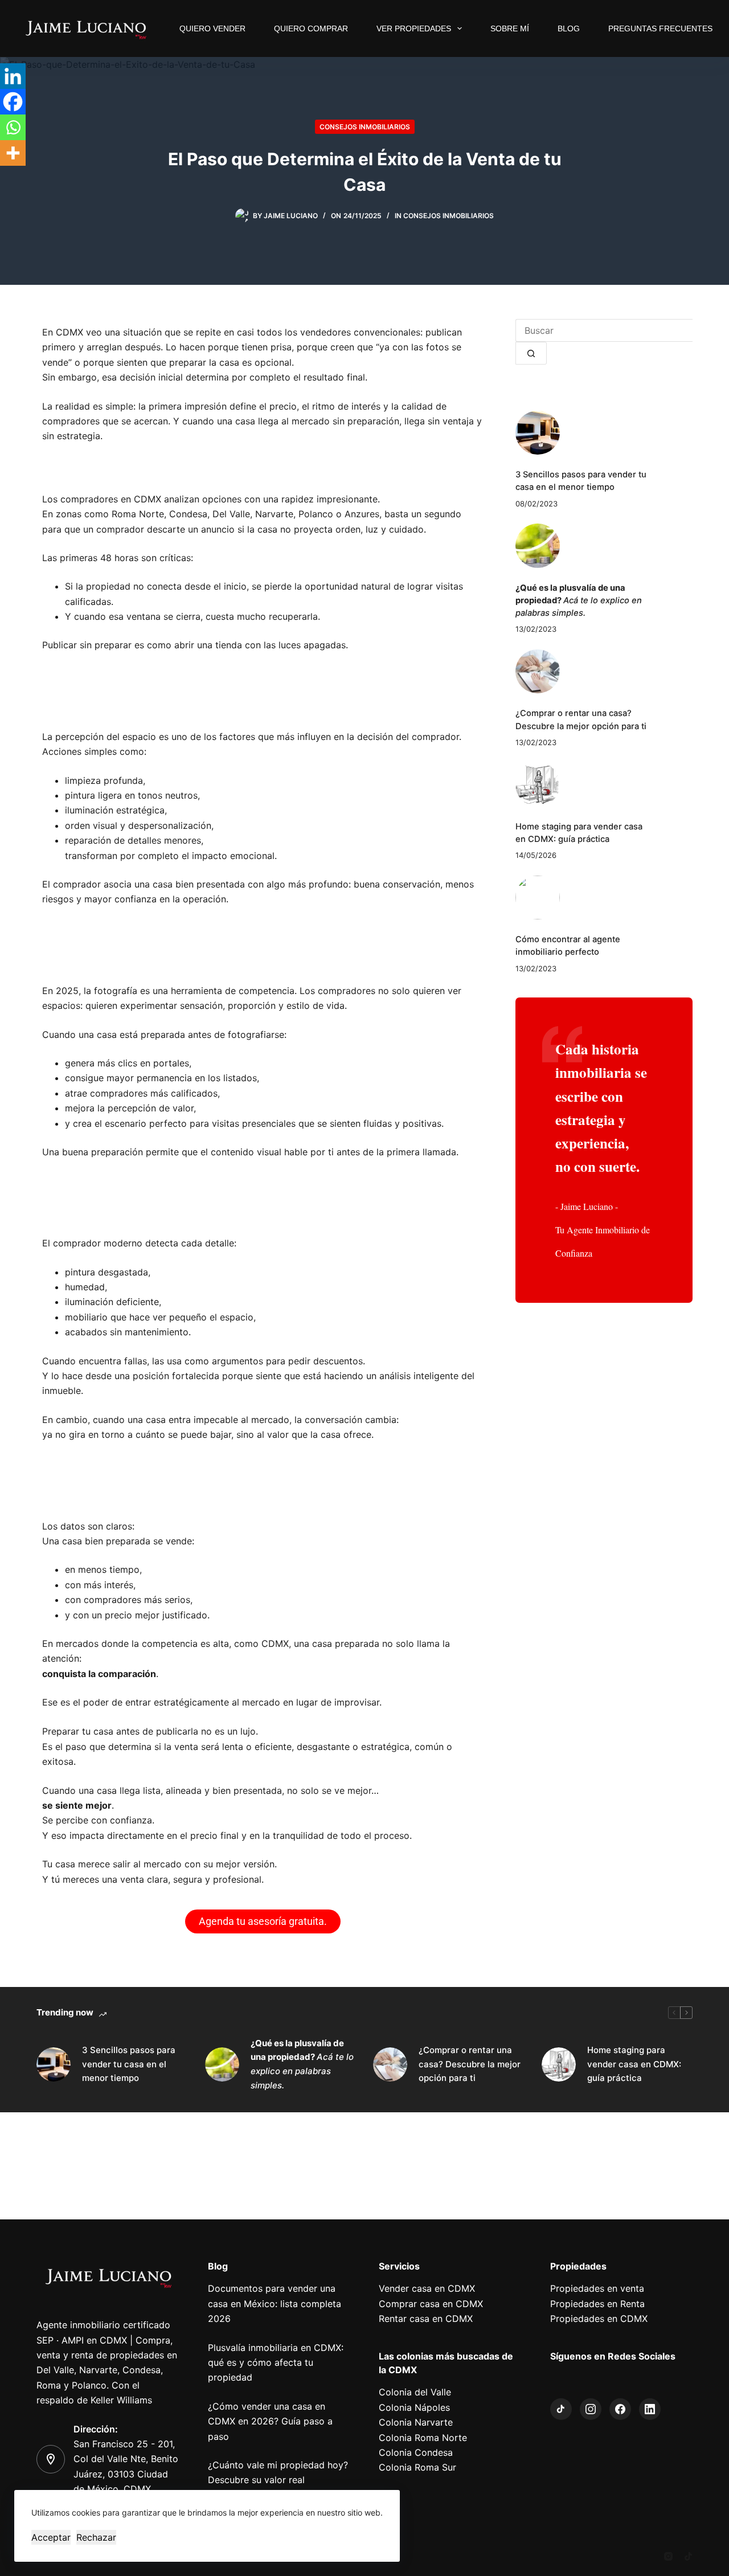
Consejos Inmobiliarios (365, 127)
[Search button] (531, 353)
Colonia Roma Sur (417, 2467)
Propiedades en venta (597, 2288)
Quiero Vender (212, 28)
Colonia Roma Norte (423, 2438)
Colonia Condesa (416, 2452)
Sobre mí (510, 28)
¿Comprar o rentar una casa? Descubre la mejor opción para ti (470, 2064)
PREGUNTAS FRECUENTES (660, 28)
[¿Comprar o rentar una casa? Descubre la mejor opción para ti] (538, 672)
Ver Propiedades (414, 28)
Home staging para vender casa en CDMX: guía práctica (634, 2064)
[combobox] (604, 330)
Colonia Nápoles (414, 2407)
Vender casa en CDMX (427, 2288)
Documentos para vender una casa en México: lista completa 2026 (275, 2303)
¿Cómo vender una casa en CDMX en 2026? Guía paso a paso (270, 2421)
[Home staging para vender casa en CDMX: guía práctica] (538, 784)
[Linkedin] (13, 76)
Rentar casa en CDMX (426, 2319)
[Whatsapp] (13, 127)
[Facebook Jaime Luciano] (620, 2409)
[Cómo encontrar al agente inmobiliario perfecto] (538, 898)
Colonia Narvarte (416, 2422)
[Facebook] (13, 102)
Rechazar (96, 2537)
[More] (13, 153)
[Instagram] (668, 2556)
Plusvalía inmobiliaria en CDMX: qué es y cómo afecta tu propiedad (276, 2363)
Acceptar (51, 2537)
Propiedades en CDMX (599, 2319)
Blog (569, 28)
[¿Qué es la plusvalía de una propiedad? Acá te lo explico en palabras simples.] (538, 546)
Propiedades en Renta (597, 2304)
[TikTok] (688, 2556)
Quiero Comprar (311, 28)
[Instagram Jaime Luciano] (591, 2409)
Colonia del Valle (415, 2392)
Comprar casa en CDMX (431, 2304)
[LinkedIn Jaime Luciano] (650, 2409)
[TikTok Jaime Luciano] (561, 2409)
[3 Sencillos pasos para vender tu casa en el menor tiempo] (538, 433)
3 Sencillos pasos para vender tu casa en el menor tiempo (129, 2064)
